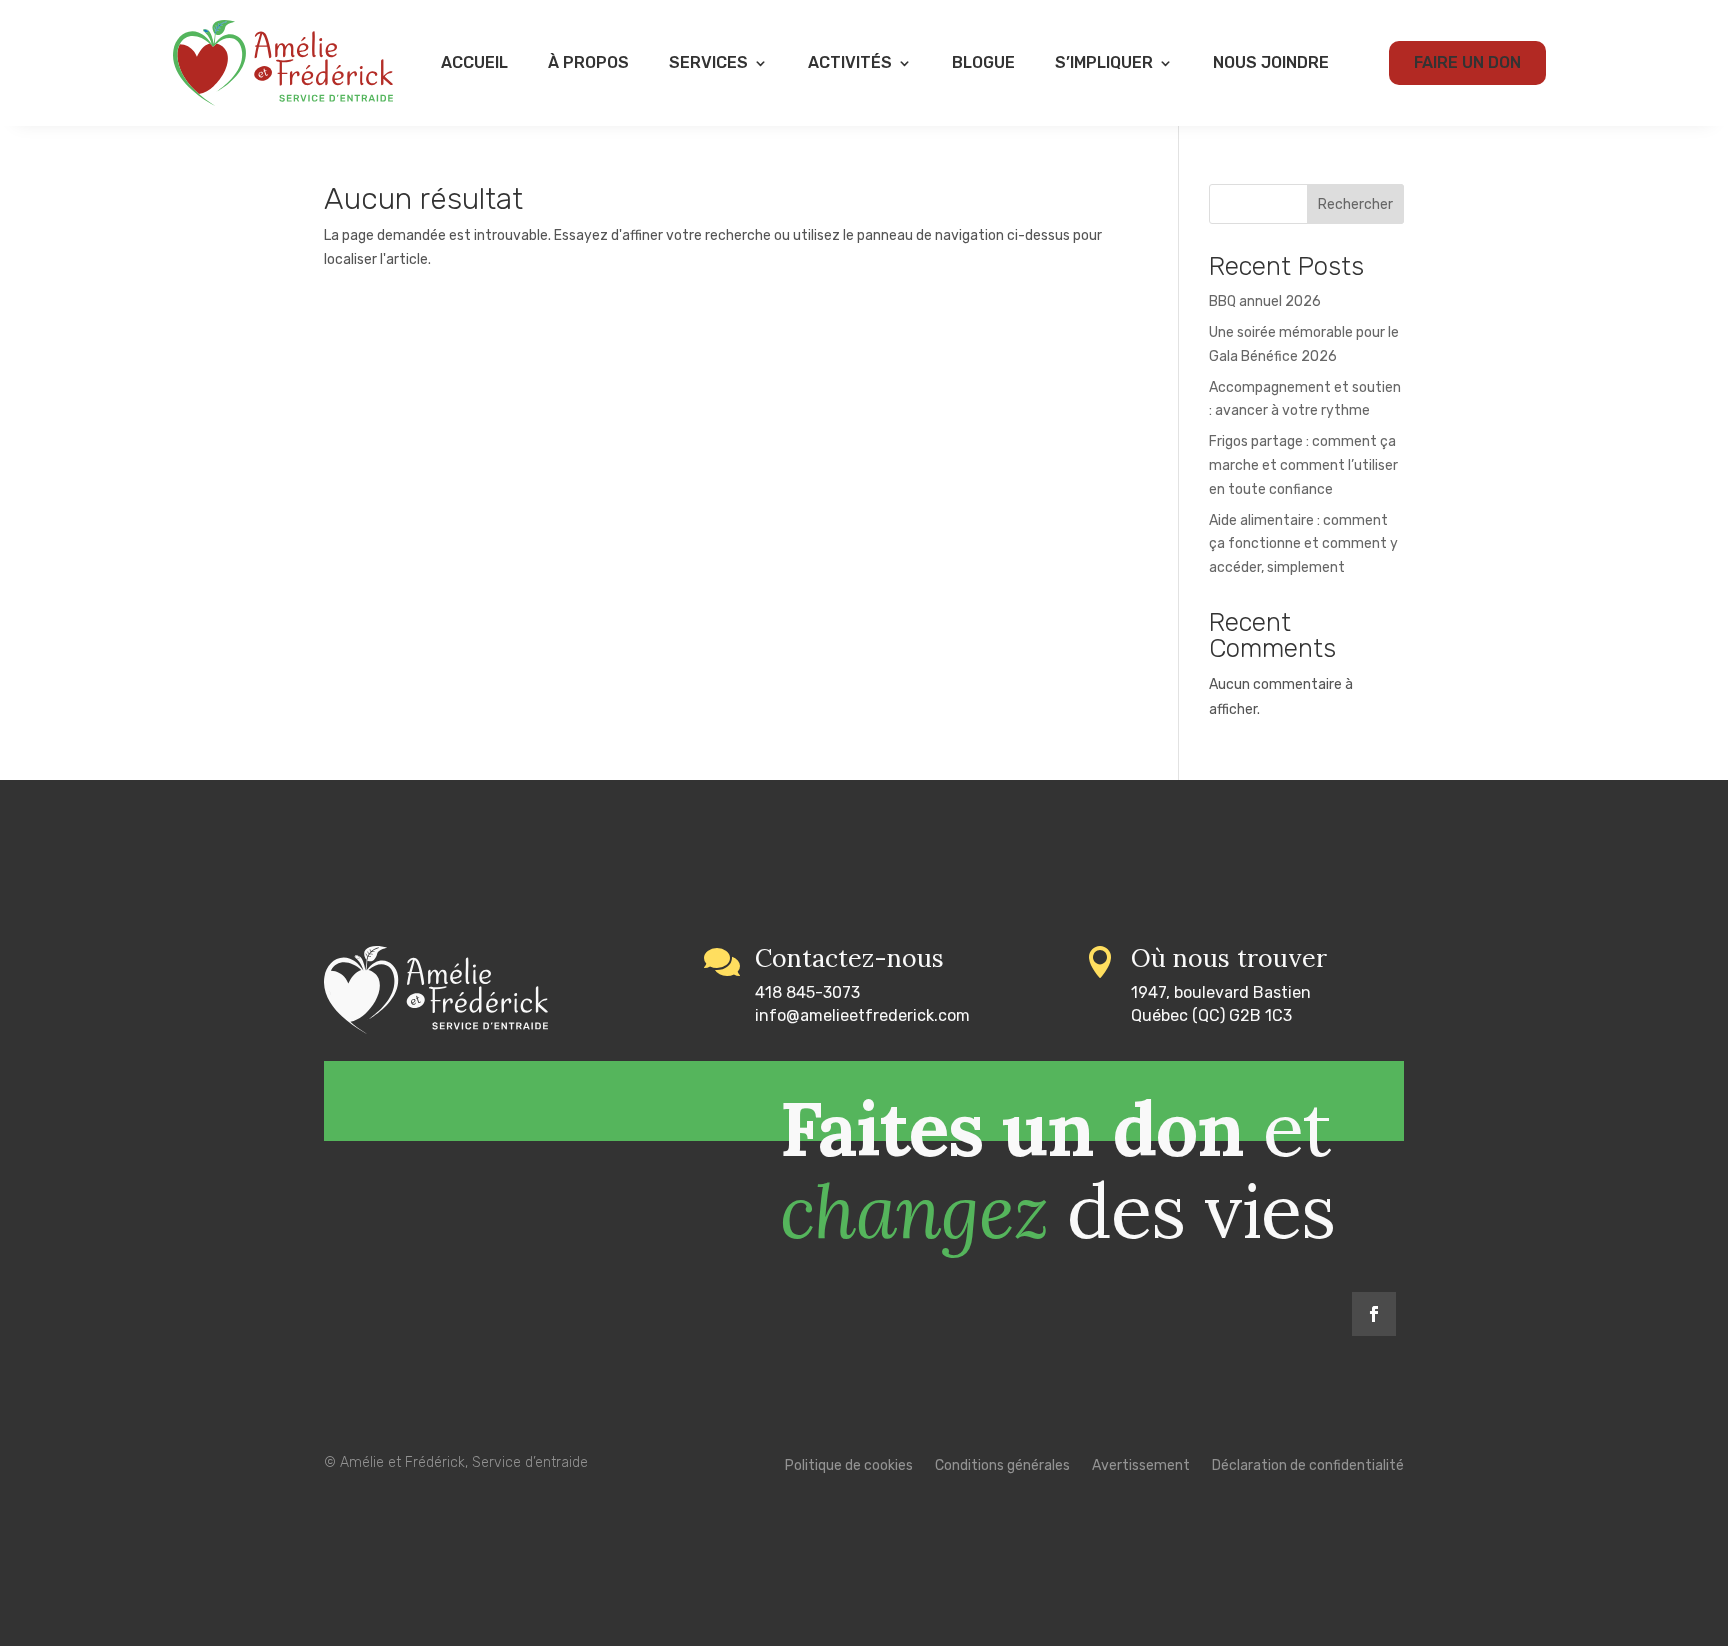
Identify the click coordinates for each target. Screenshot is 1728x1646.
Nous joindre (1271, 62)
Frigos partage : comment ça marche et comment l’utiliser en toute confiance (1303, 465)
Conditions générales (1002, 1466)
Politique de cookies (849, 1466)
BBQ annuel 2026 (1265, 301)
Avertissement (1141, 1466)
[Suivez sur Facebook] (1374, 1314)
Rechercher (1355, 204)
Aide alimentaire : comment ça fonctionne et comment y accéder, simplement (1303, 544)
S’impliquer (1104, 62)
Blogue (983, 62)
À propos (588, 62)
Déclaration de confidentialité (1308, 1466)
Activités (850, 62)
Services (708, 62)
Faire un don (1467, 62)
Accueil (474, 62)
